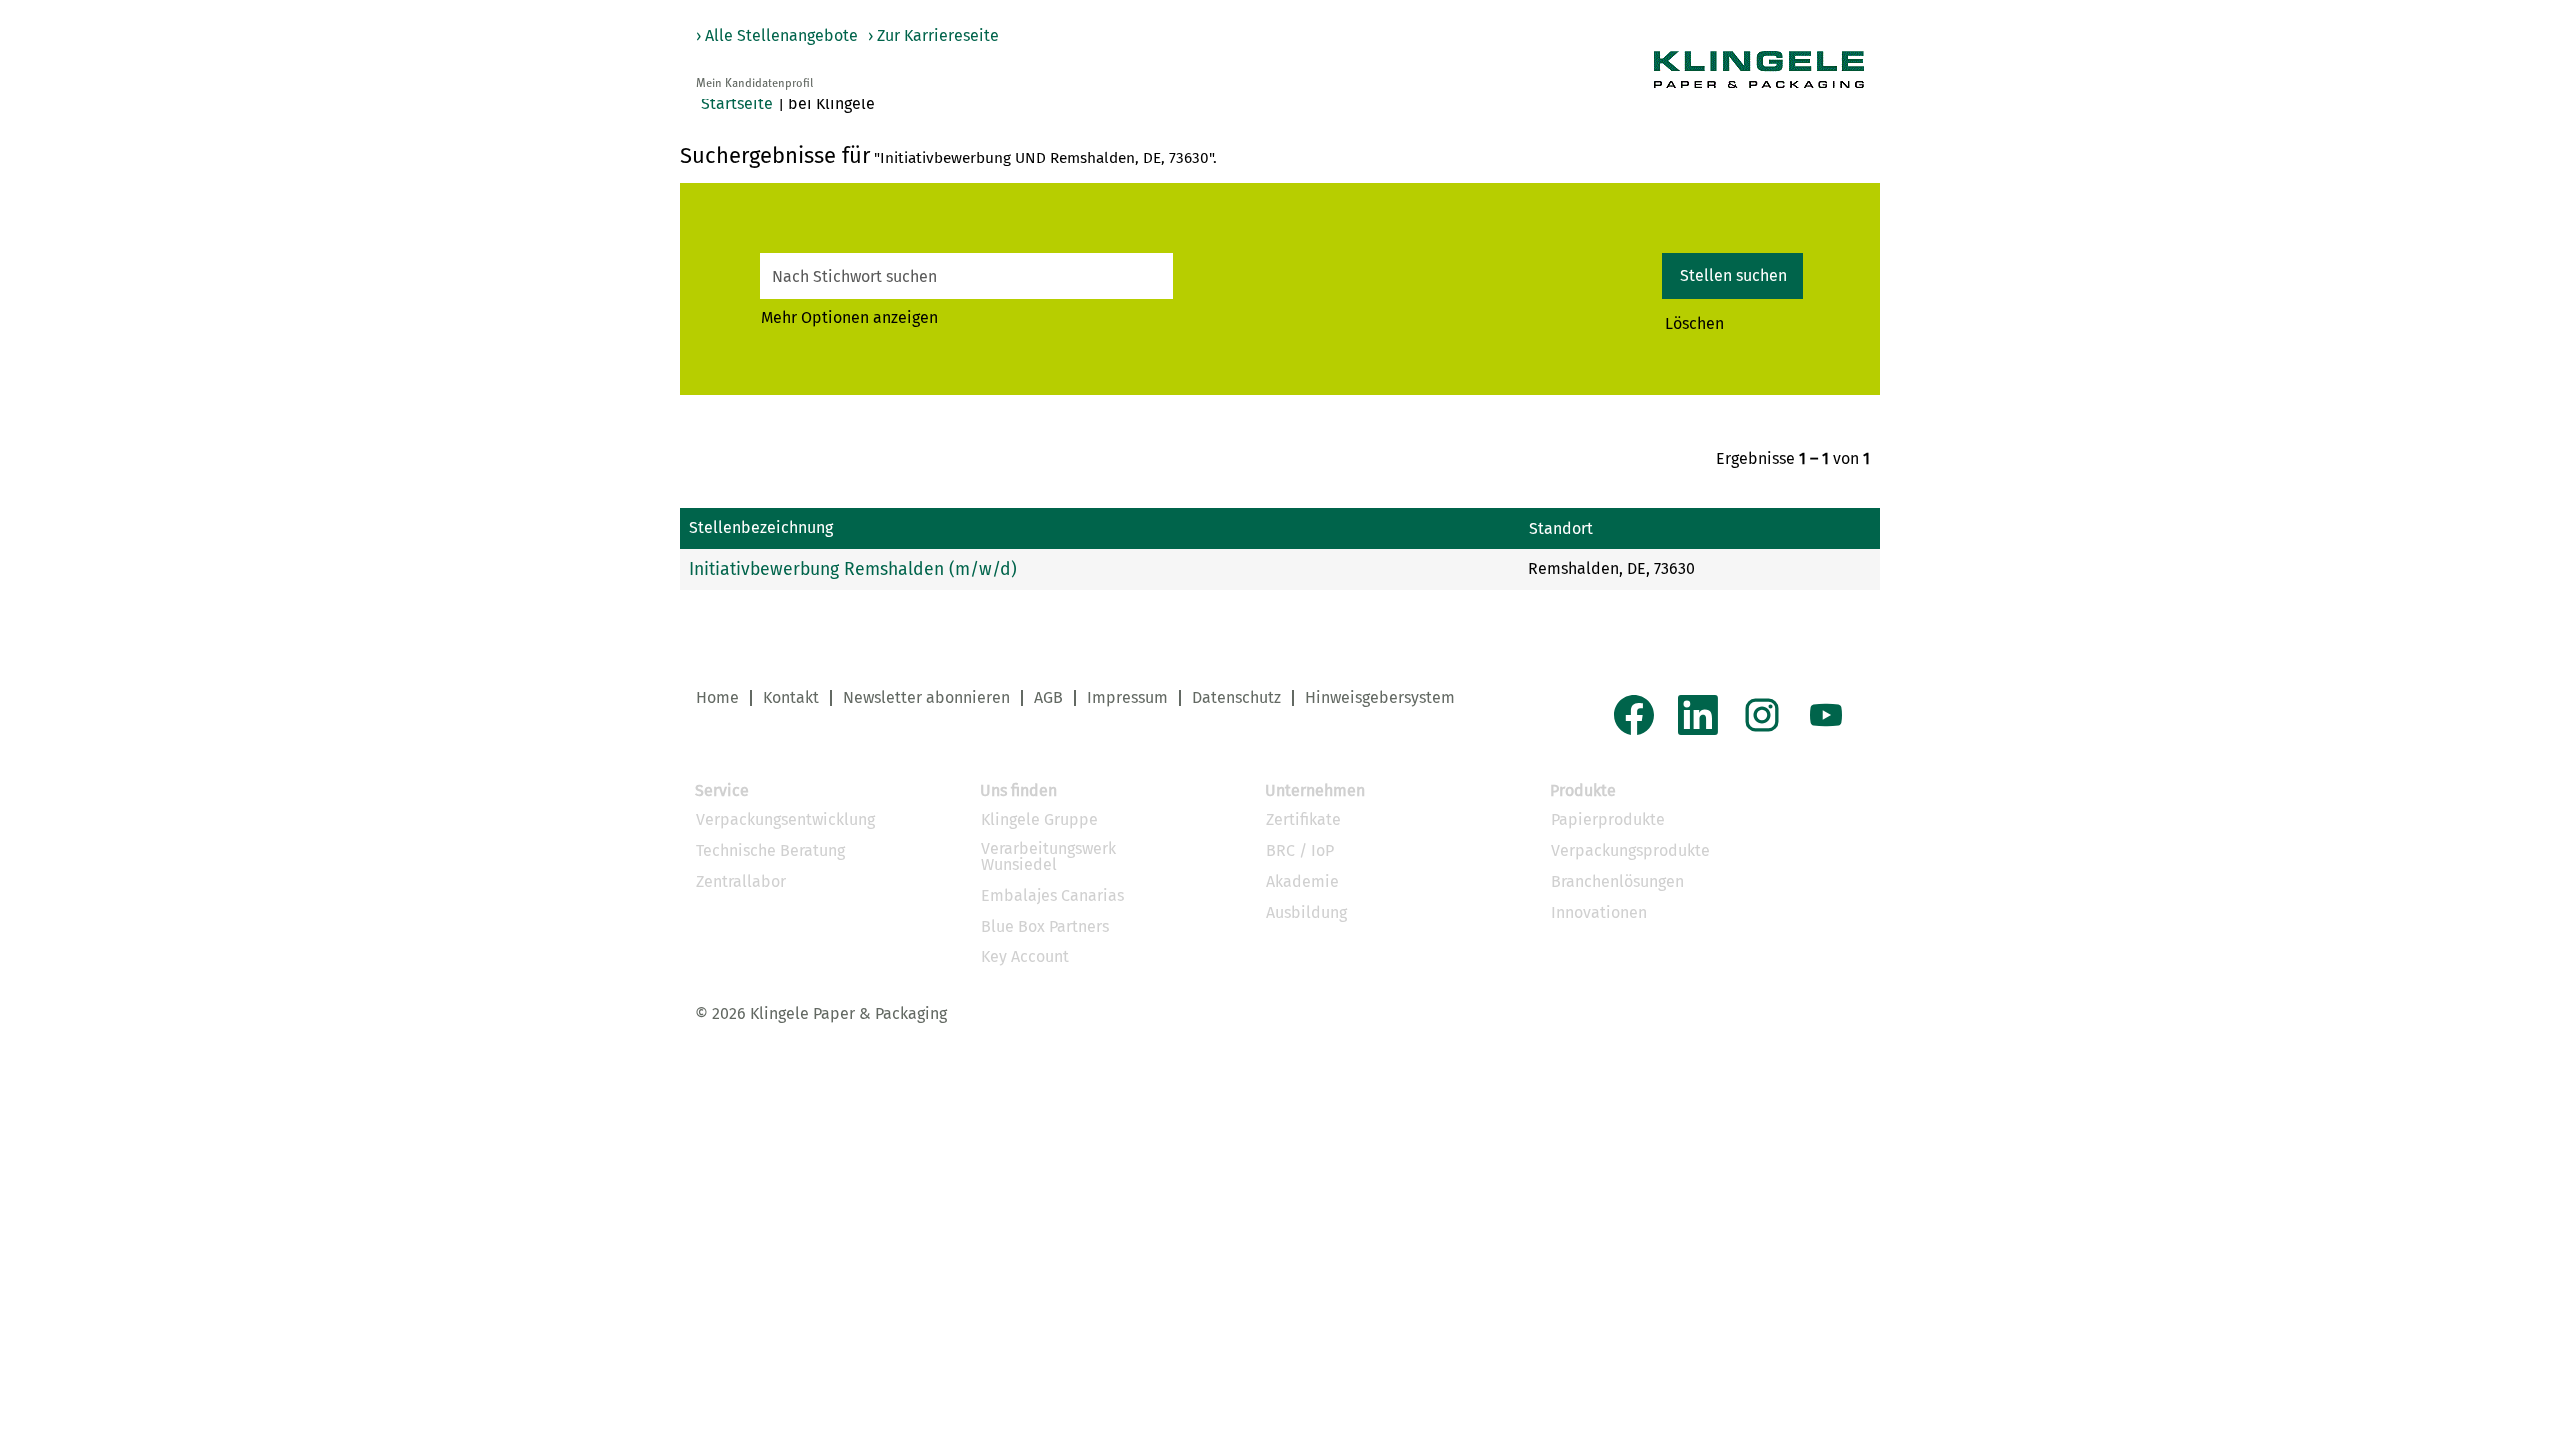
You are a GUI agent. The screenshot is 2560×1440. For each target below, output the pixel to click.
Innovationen (1599, 913)
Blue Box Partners (1045, 927)
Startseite (737, 103)
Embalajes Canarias (1052, 896)
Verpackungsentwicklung (785, 820)
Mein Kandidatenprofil (754, 84)
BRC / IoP (1300, 851)
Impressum (1127, 697)
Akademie (1302, 882)
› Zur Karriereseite (933, 35)
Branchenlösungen (1617, 882)
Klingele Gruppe (1039, 820)
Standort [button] (1561, 528)
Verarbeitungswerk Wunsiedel (1048, 857)
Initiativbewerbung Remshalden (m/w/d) (853, 569)
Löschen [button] (1694, 323)
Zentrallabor (741, 882)
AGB (1048, 697)
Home (717, 697)
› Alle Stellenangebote (777, 35)
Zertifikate (1303, 820)
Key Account (1025, 957)
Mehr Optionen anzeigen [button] (849, 317)
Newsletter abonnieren (926, 697)
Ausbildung (1306, 913)
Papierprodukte (1608, 820)
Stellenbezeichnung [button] (761, 527)
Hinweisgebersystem (1380, 697)
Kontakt (791, 697)
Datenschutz (1236, 697)
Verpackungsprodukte (1630, 851)
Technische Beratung (770, 851)
